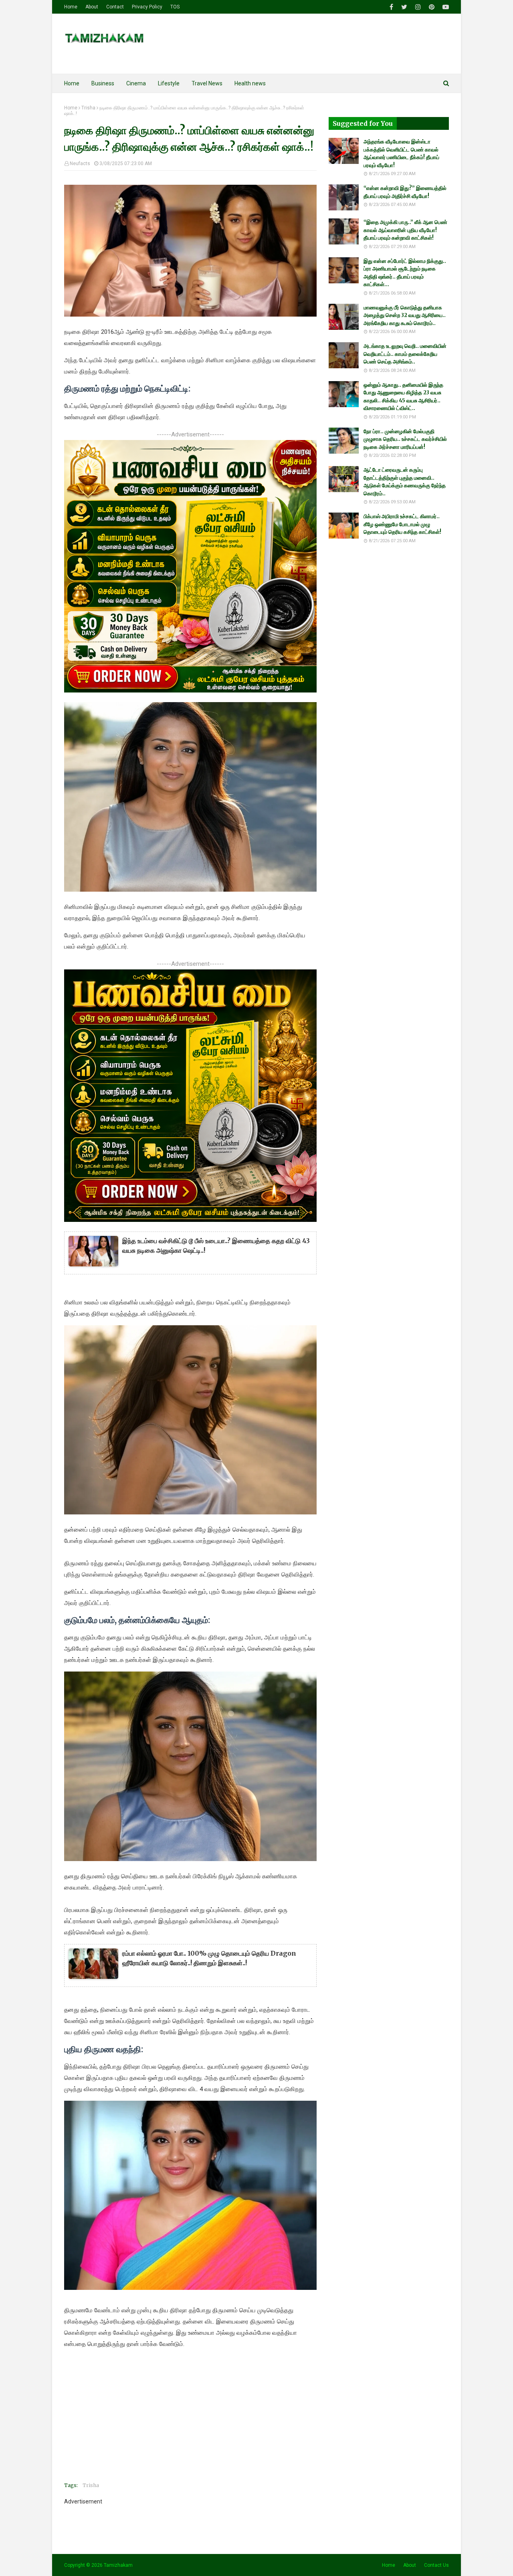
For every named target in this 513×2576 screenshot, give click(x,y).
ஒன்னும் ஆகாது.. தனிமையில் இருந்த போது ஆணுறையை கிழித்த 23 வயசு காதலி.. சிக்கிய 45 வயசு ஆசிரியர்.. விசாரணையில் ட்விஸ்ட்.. (403, 397)
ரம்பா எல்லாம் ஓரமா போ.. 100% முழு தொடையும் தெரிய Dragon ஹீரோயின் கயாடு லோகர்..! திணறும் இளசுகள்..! (209, 1958)
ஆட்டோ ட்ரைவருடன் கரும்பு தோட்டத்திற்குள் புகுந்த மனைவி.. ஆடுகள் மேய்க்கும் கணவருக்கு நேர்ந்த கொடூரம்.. (405, 482)
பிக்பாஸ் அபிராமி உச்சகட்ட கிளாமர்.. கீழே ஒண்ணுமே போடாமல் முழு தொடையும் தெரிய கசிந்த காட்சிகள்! (402, 524)
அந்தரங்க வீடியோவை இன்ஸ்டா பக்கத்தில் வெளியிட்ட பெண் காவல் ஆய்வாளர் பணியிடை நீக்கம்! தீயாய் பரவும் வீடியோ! (401, 153)
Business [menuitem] (103, 83)
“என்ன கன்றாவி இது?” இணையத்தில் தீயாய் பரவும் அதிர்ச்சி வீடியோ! (405, 192)
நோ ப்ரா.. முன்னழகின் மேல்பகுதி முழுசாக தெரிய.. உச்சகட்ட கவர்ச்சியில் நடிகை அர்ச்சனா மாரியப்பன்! (405, 439)
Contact (115, 7)
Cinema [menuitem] (136, 83)
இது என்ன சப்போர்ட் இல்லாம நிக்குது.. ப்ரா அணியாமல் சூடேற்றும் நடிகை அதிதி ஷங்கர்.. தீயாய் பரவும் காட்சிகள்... (405, 273)
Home (71, 7)
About (92, 7)
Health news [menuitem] (250, 83)
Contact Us (436, 2565)
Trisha (88, 108)
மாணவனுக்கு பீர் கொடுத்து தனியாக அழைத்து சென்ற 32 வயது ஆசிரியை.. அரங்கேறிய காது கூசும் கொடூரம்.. (405, 315)
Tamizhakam (118, 2565)
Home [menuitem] (72, 83)
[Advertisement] (190, 2420)
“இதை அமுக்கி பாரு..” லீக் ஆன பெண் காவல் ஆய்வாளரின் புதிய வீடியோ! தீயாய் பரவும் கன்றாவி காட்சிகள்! (405, 230)
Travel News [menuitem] (207, 83)
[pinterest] (432, 7)
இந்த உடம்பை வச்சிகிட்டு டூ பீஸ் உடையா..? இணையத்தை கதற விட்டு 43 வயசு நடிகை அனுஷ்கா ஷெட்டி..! (216, 1246)
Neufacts (80, 164)
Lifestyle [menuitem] (169, 83)
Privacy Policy (147, 7)
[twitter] (404, 7)
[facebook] (391, 7)
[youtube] (445, 7)
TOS (175, 7)
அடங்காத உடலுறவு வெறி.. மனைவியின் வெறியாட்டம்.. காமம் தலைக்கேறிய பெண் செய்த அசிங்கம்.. (405, 354)
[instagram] (418, 7)
